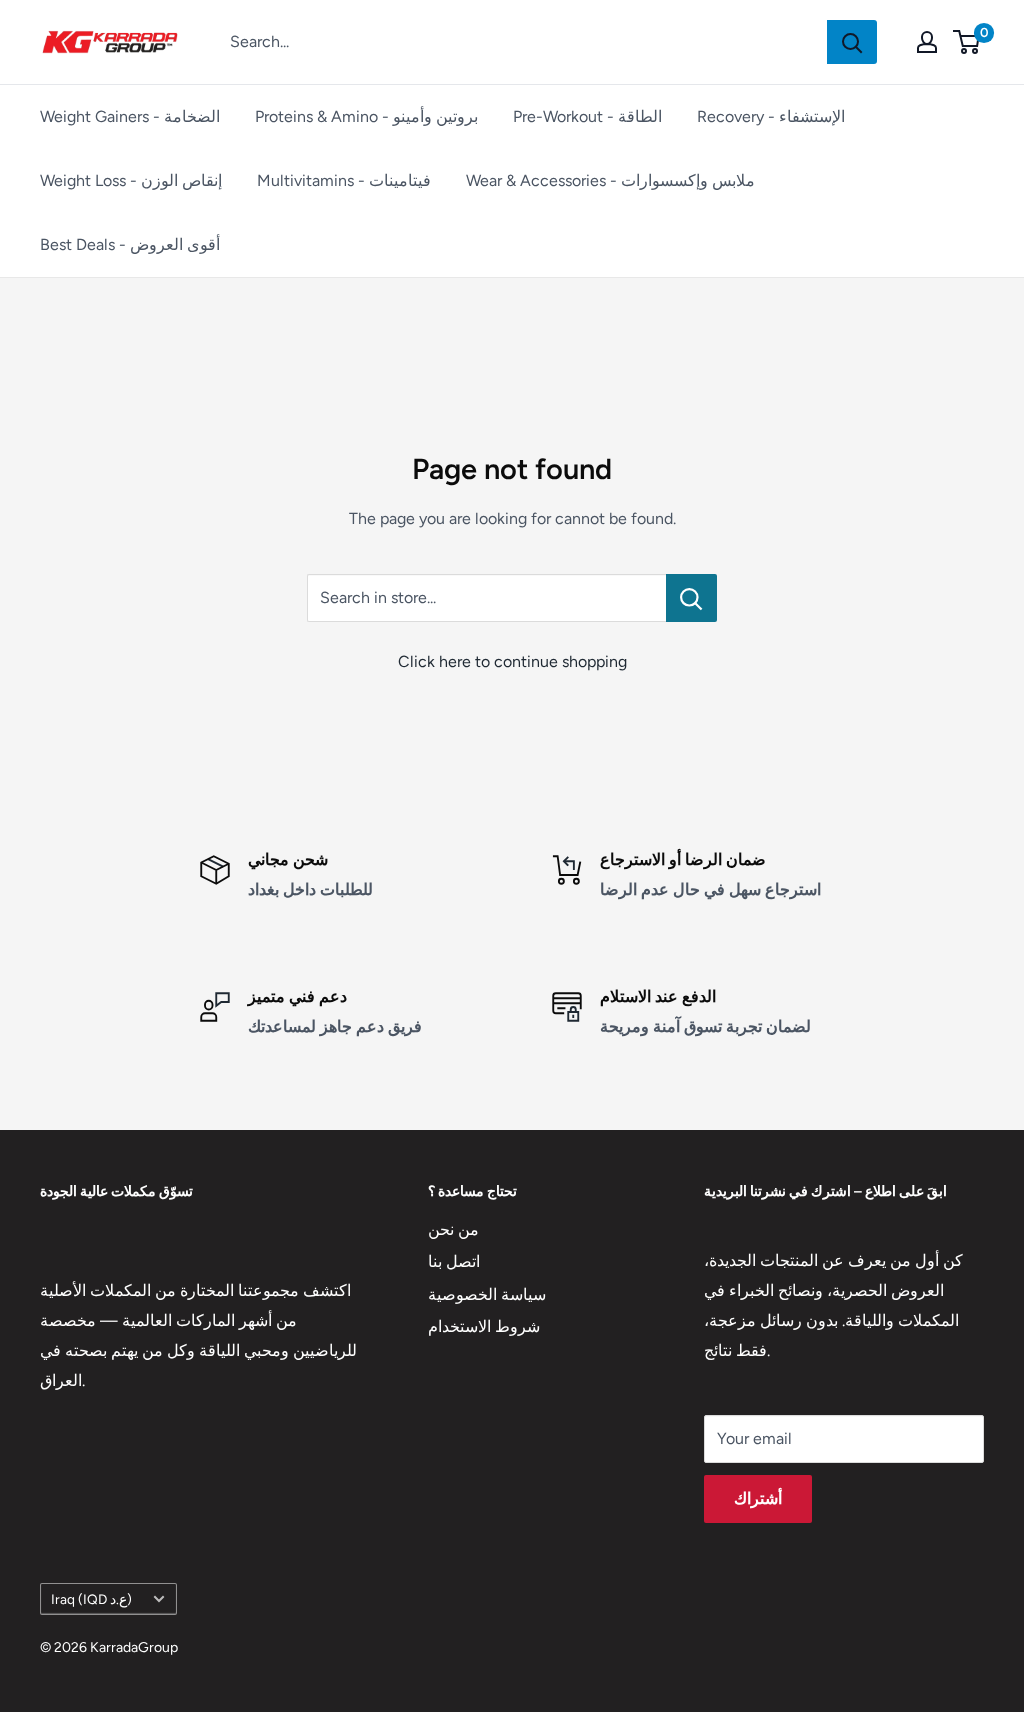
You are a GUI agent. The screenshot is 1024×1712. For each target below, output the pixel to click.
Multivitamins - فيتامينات (344, 180)
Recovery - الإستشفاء (771, 116)
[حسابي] (927, 42)
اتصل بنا (454, 1261)
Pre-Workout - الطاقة (587, 116)
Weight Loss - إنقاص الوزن (131, 180)
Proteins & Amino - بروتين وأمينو (366, 116)
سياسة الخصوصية (487, 1294)
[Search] (852, 42)
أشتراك (758, 1498)
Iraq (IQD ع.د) (91, 1599)
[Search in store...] (691, 598)
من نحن (453, 1229)
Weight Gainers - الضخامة (130, 116)
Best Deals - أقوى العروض (130, 244)
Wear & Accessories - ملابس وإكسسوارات (610, 180)
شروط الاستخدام (484, 1326)
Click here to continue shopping (512, 661)
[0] (967, 42)
